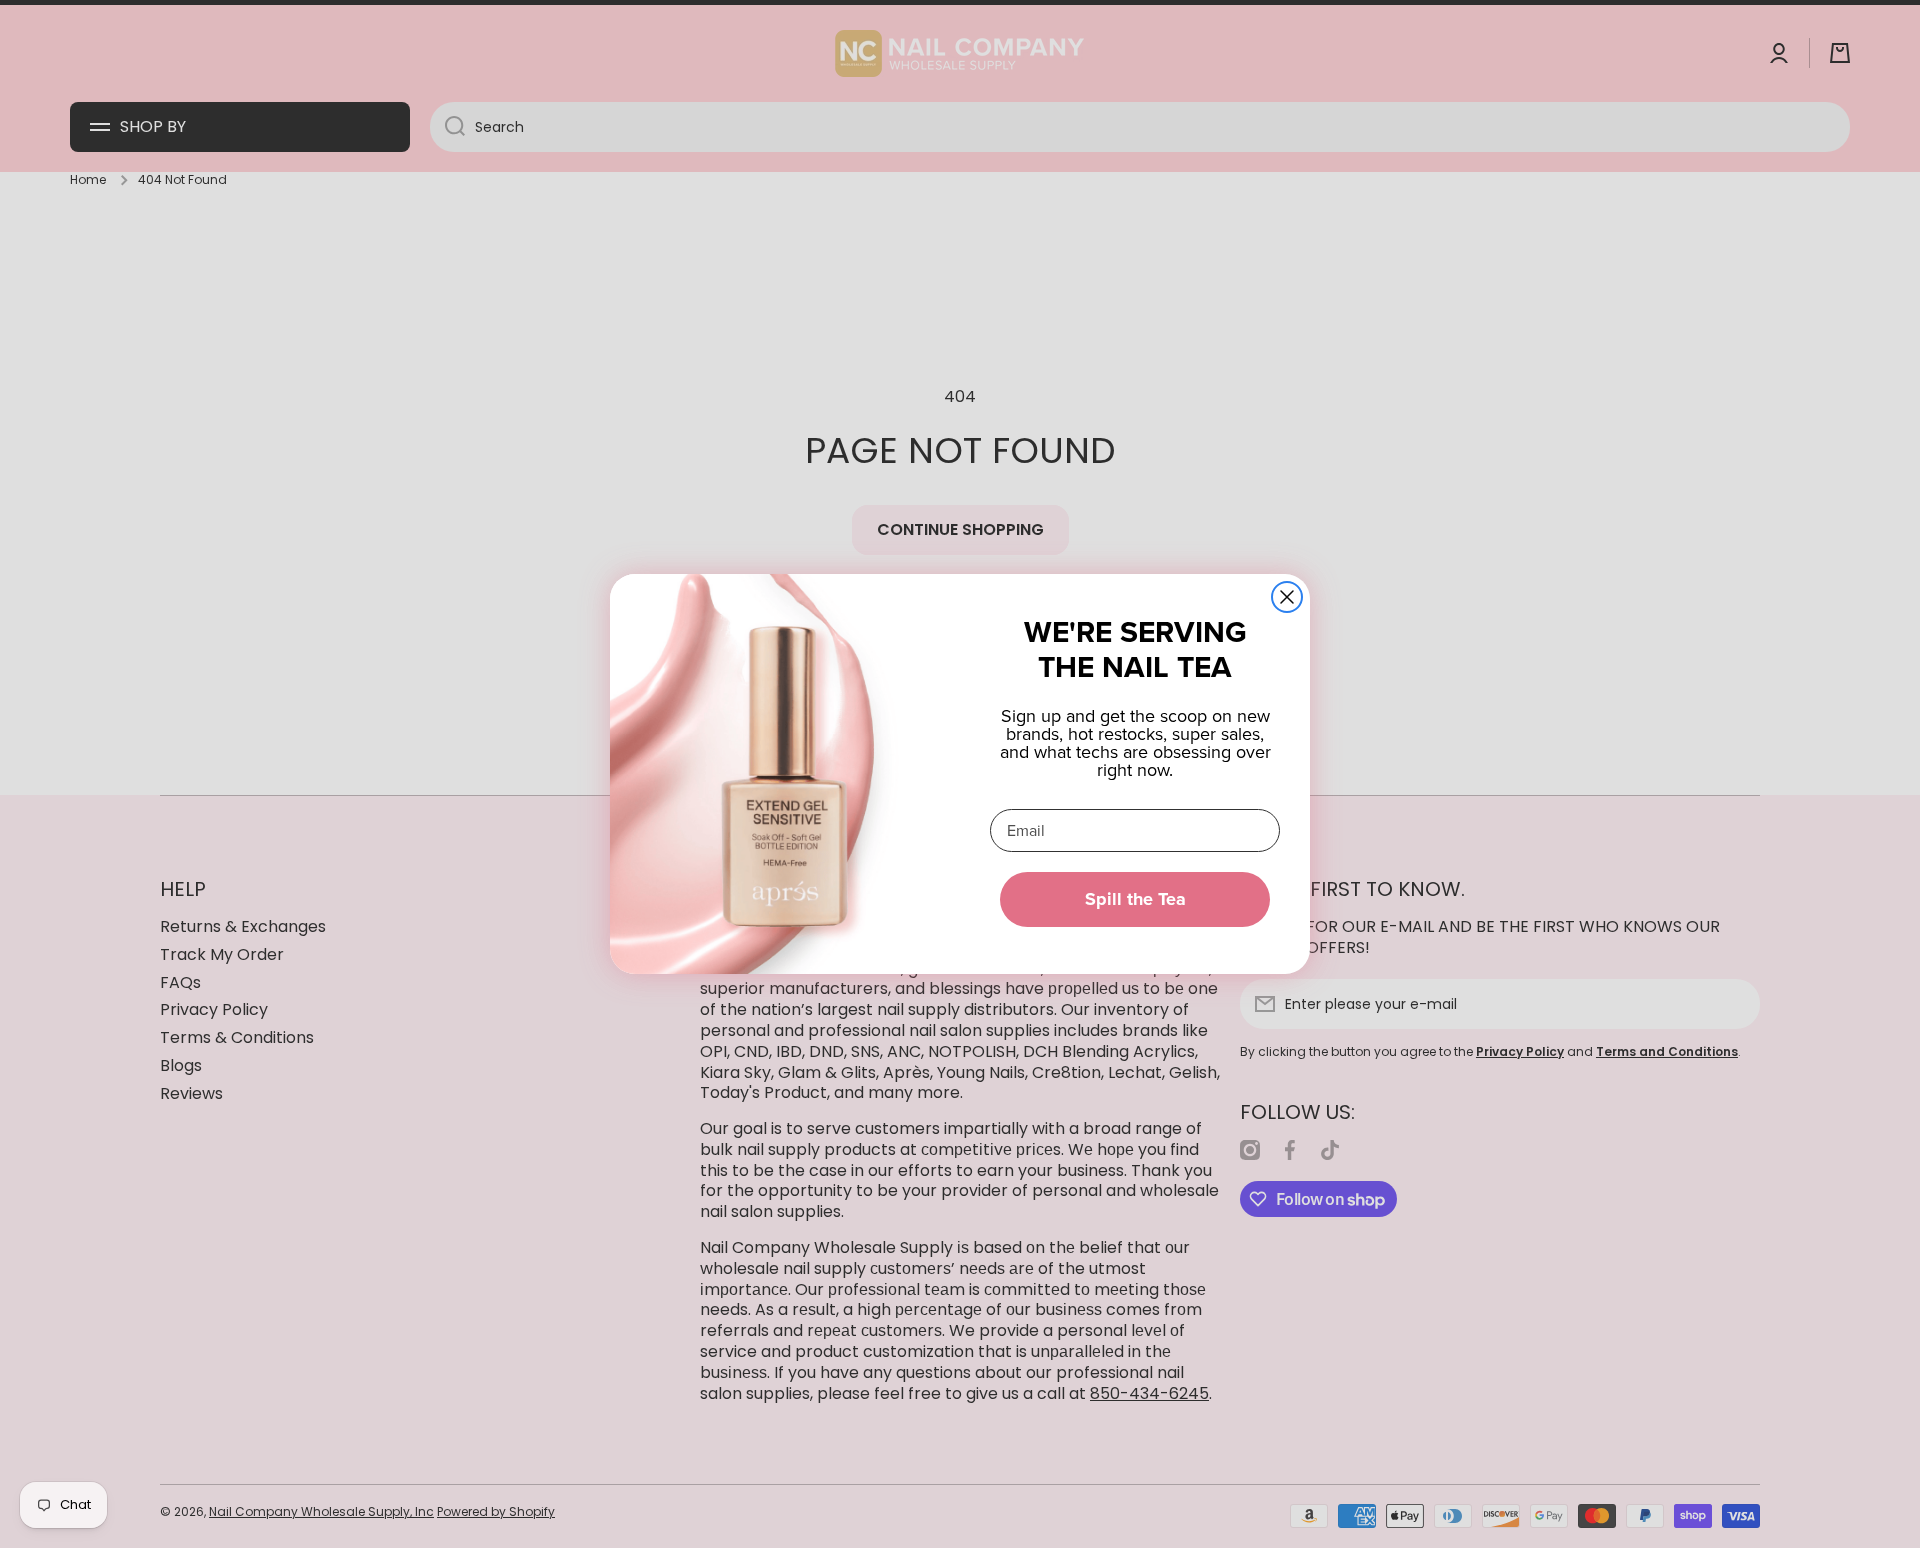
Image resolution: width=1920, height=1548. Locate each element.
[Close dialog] (1287, 597)
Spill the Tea (1135, 899)
